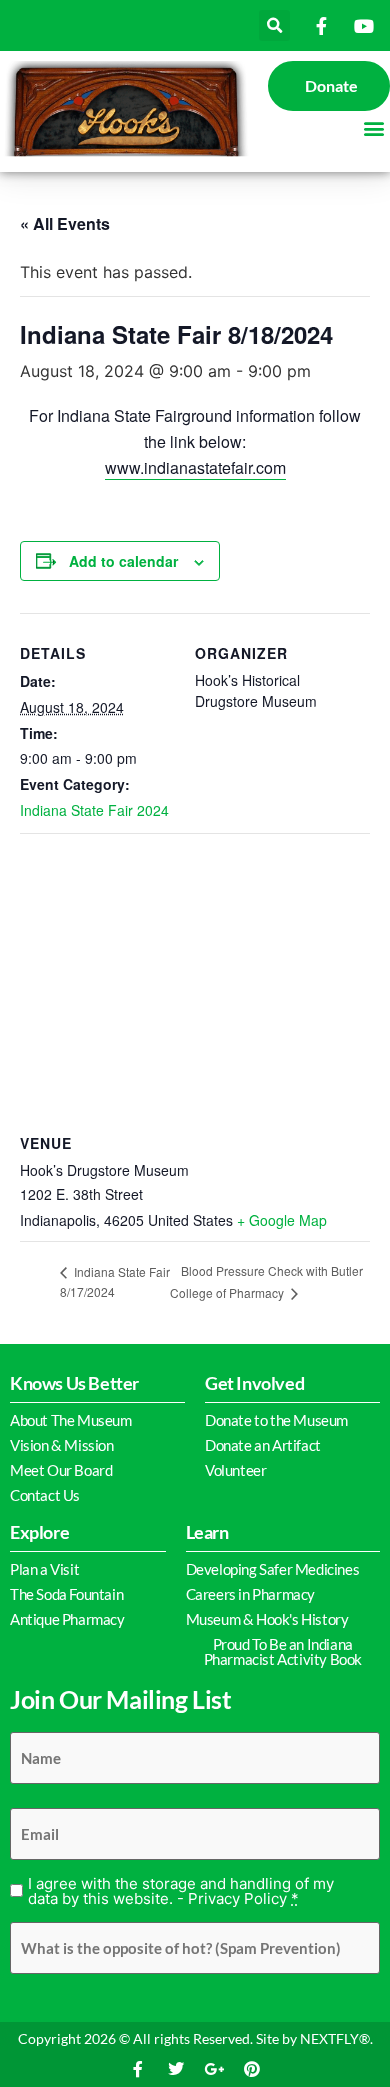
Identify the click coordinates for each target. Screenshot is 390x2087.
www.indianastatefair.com (195, 467)
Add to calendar (123, 561)
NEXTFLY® (335, 2038)
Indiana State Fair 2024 (94, 810)
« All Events (65, 223)
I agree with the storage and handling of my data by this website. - (181, 1891)
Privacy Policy (237, 1898)
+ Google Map (282, 1220)
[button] (274, 25)
